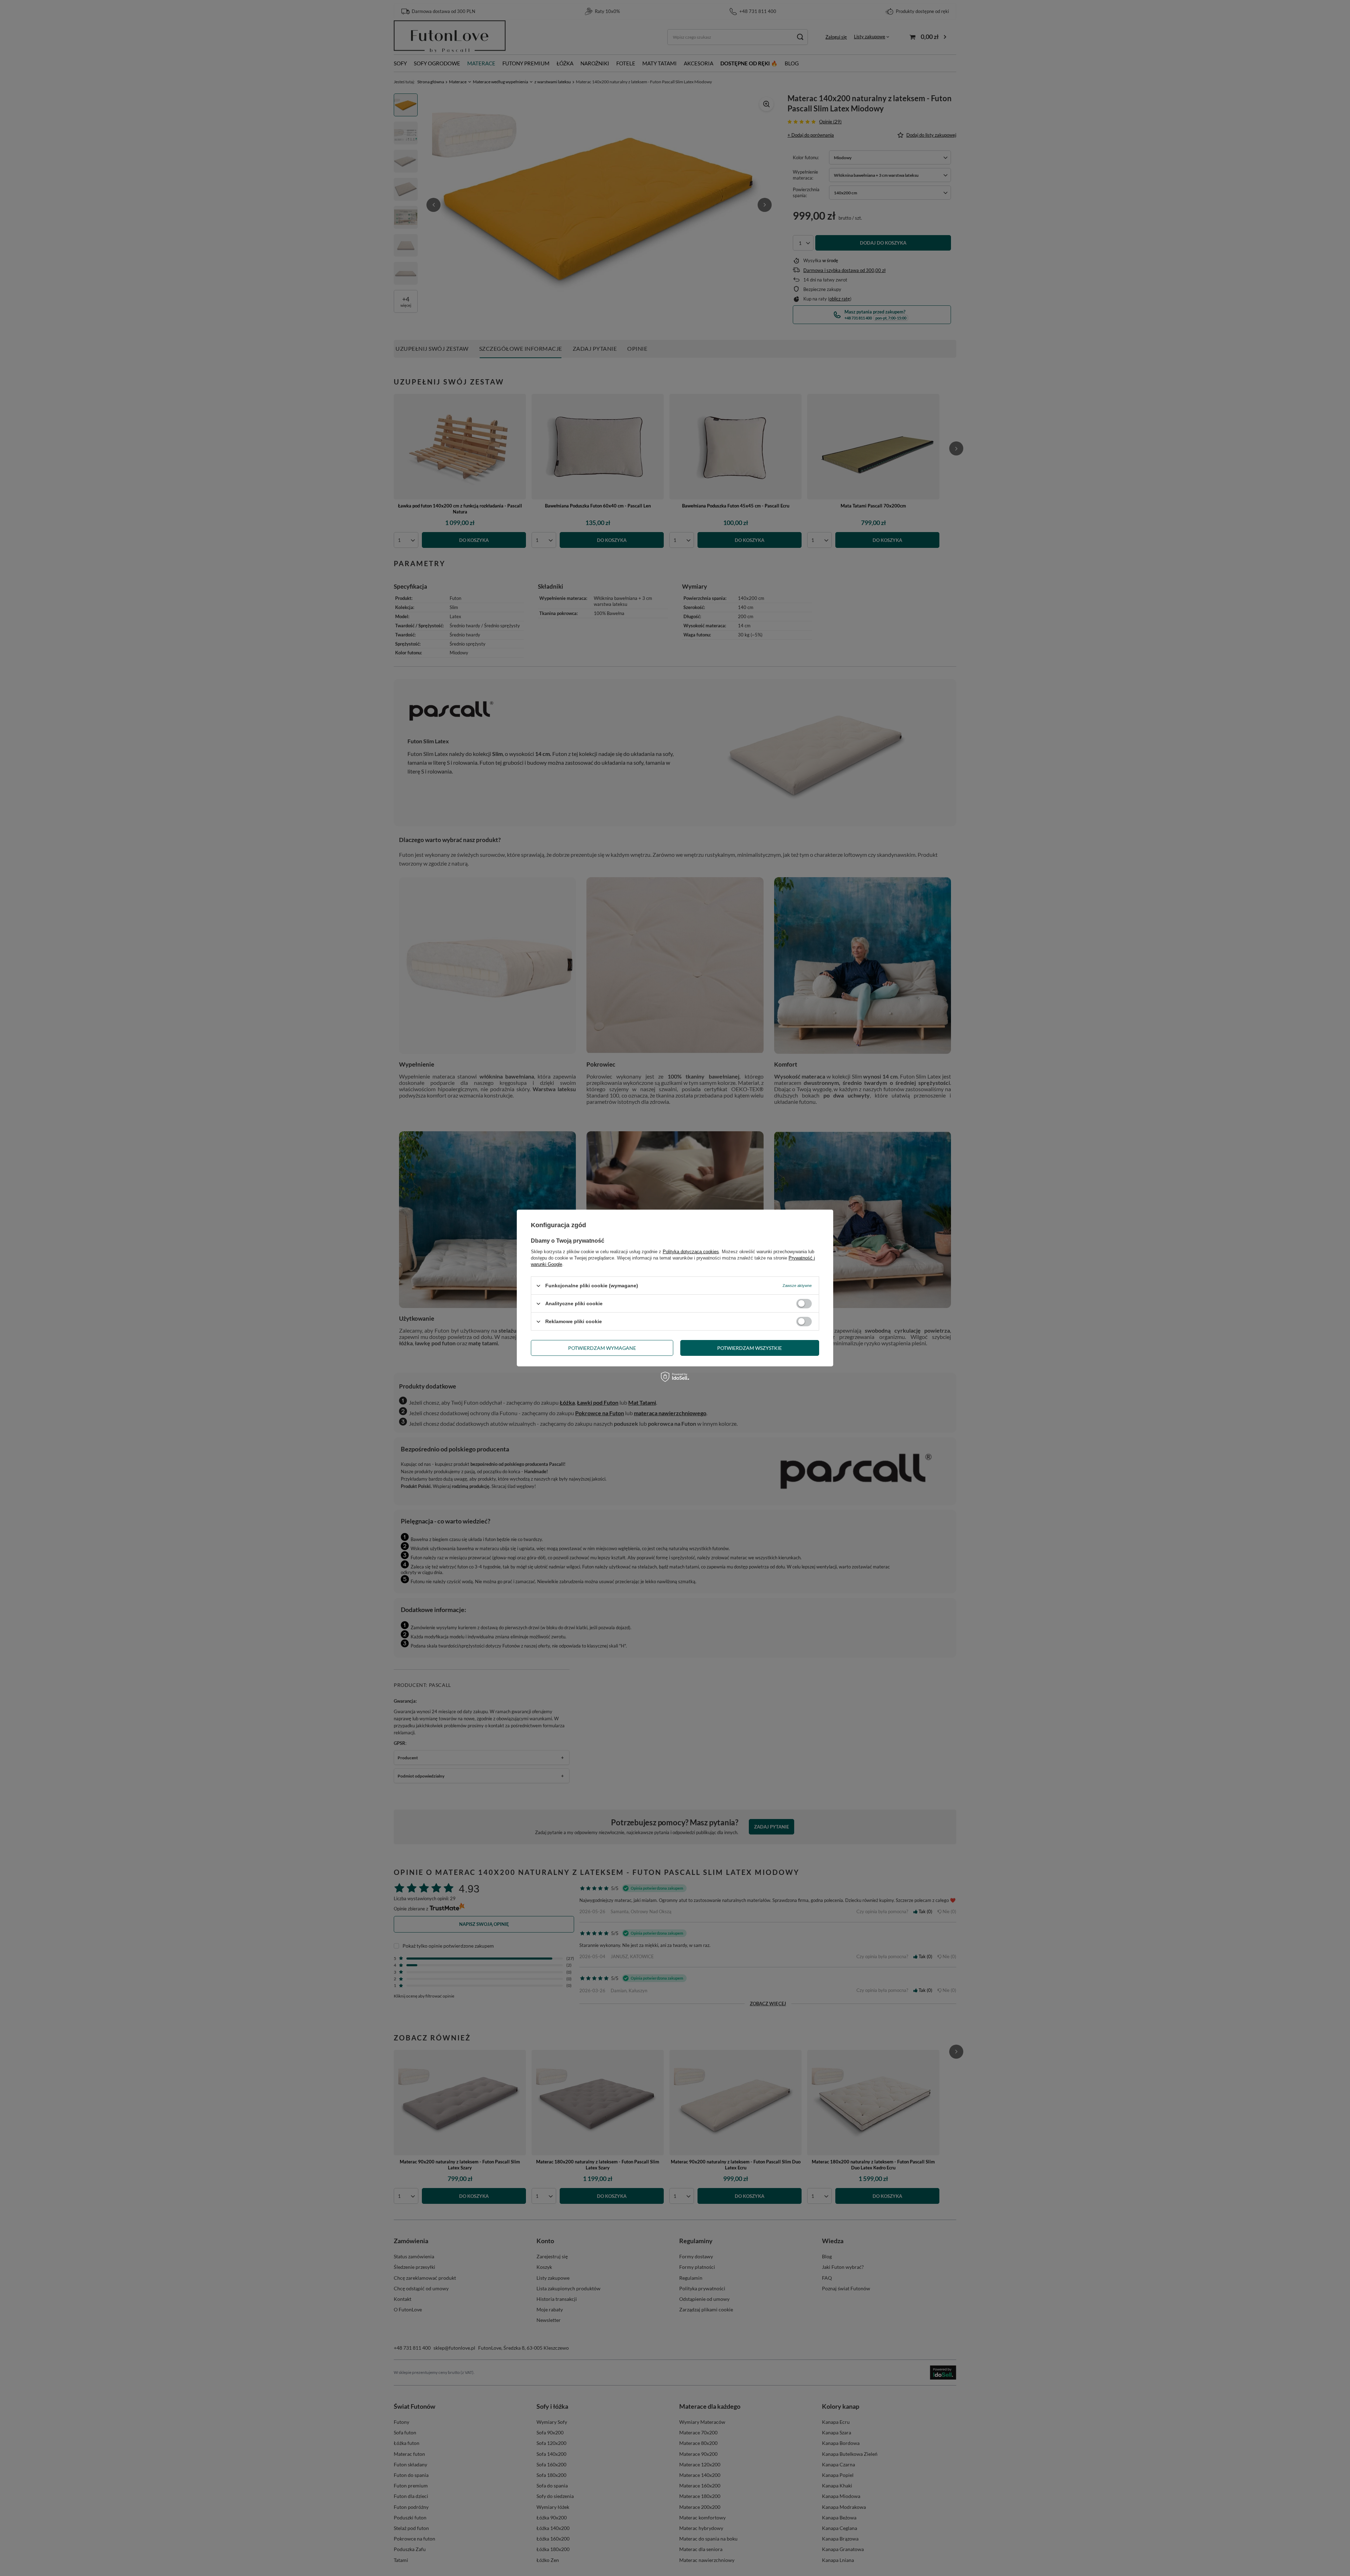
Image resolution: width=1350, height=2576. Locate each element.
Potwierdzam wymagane (602, 1348)
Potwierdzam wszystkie (750, 1348)
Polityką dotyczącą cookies (691, 1252)
